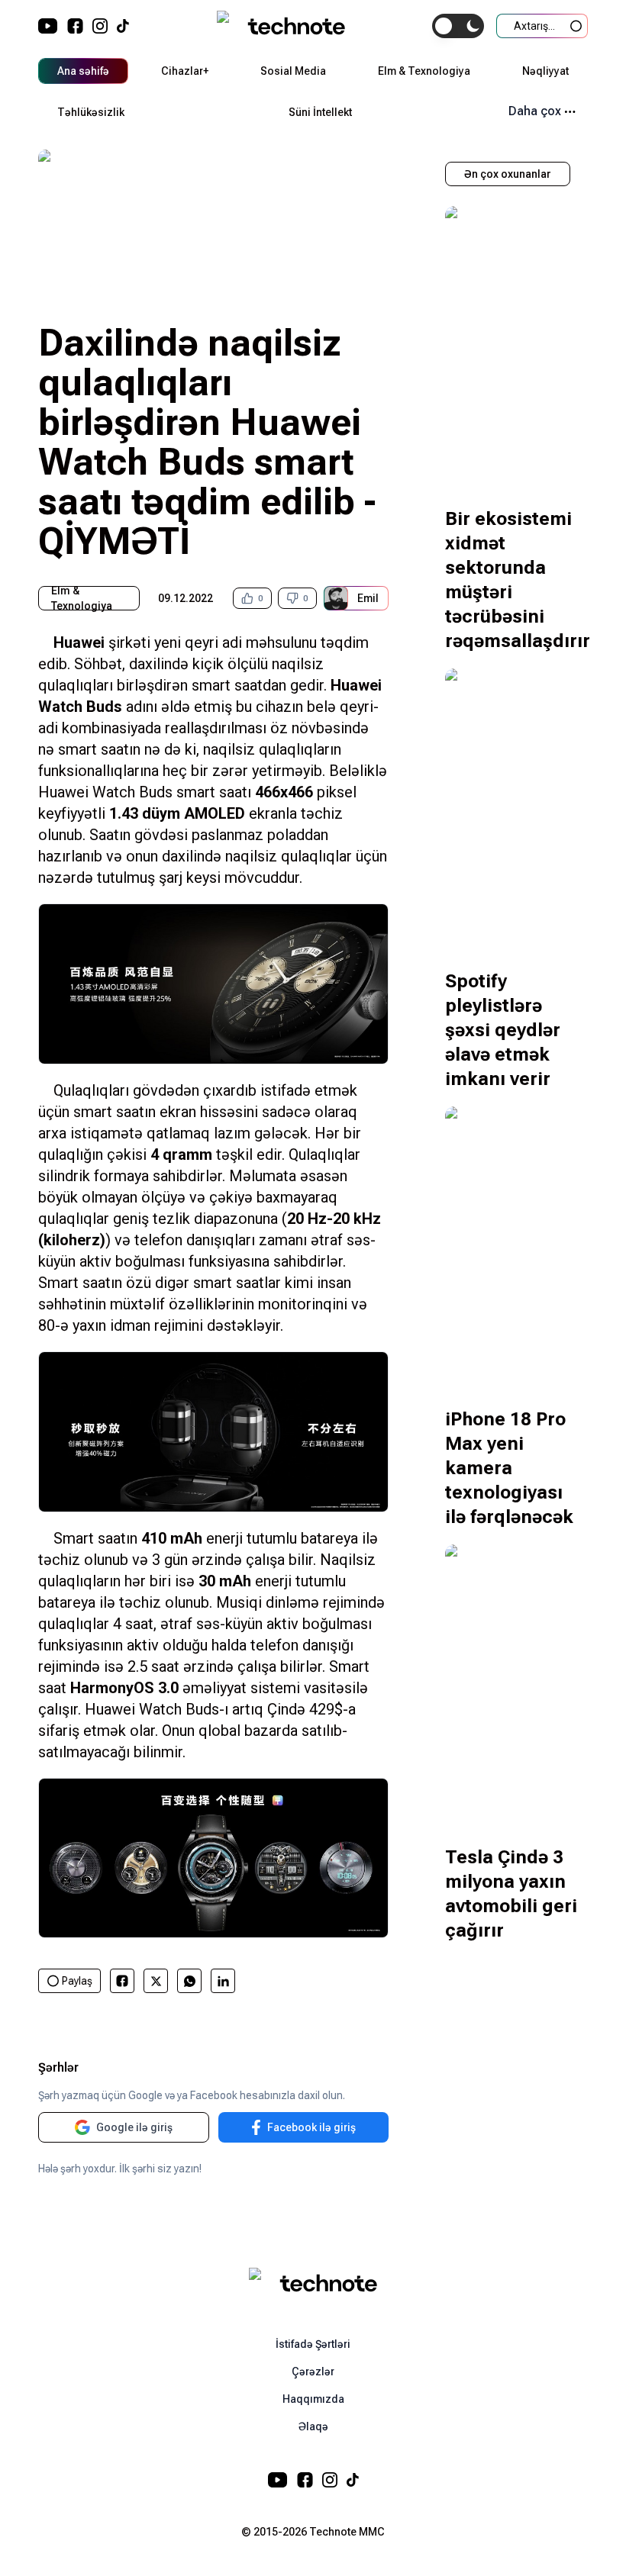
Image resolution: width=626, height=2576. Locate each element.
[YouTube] (48, 26)
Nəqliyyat (545, 71)
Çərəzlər (313, 2372)
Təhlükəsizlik (91, 112)
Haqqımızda (313, 2399)
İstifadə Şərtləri (313, 2344)
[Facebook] (75, 26)
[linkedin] (223, 1981)
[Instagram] (100, 26)
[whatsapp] (190, 1981)
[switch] (458, 26)
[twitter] (156, 1981)
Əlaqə (313, 2426)
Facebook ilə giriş (311, 2127)
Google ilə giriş (134, 2127)
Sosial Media (293, 71)
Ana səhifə (83, 71)
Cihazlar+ (185, 71)
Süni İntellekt (320, 112)
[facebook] (122, 1981)
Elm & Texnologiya (424, 71)
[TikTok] (123, 26)
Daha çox (535, 111)
